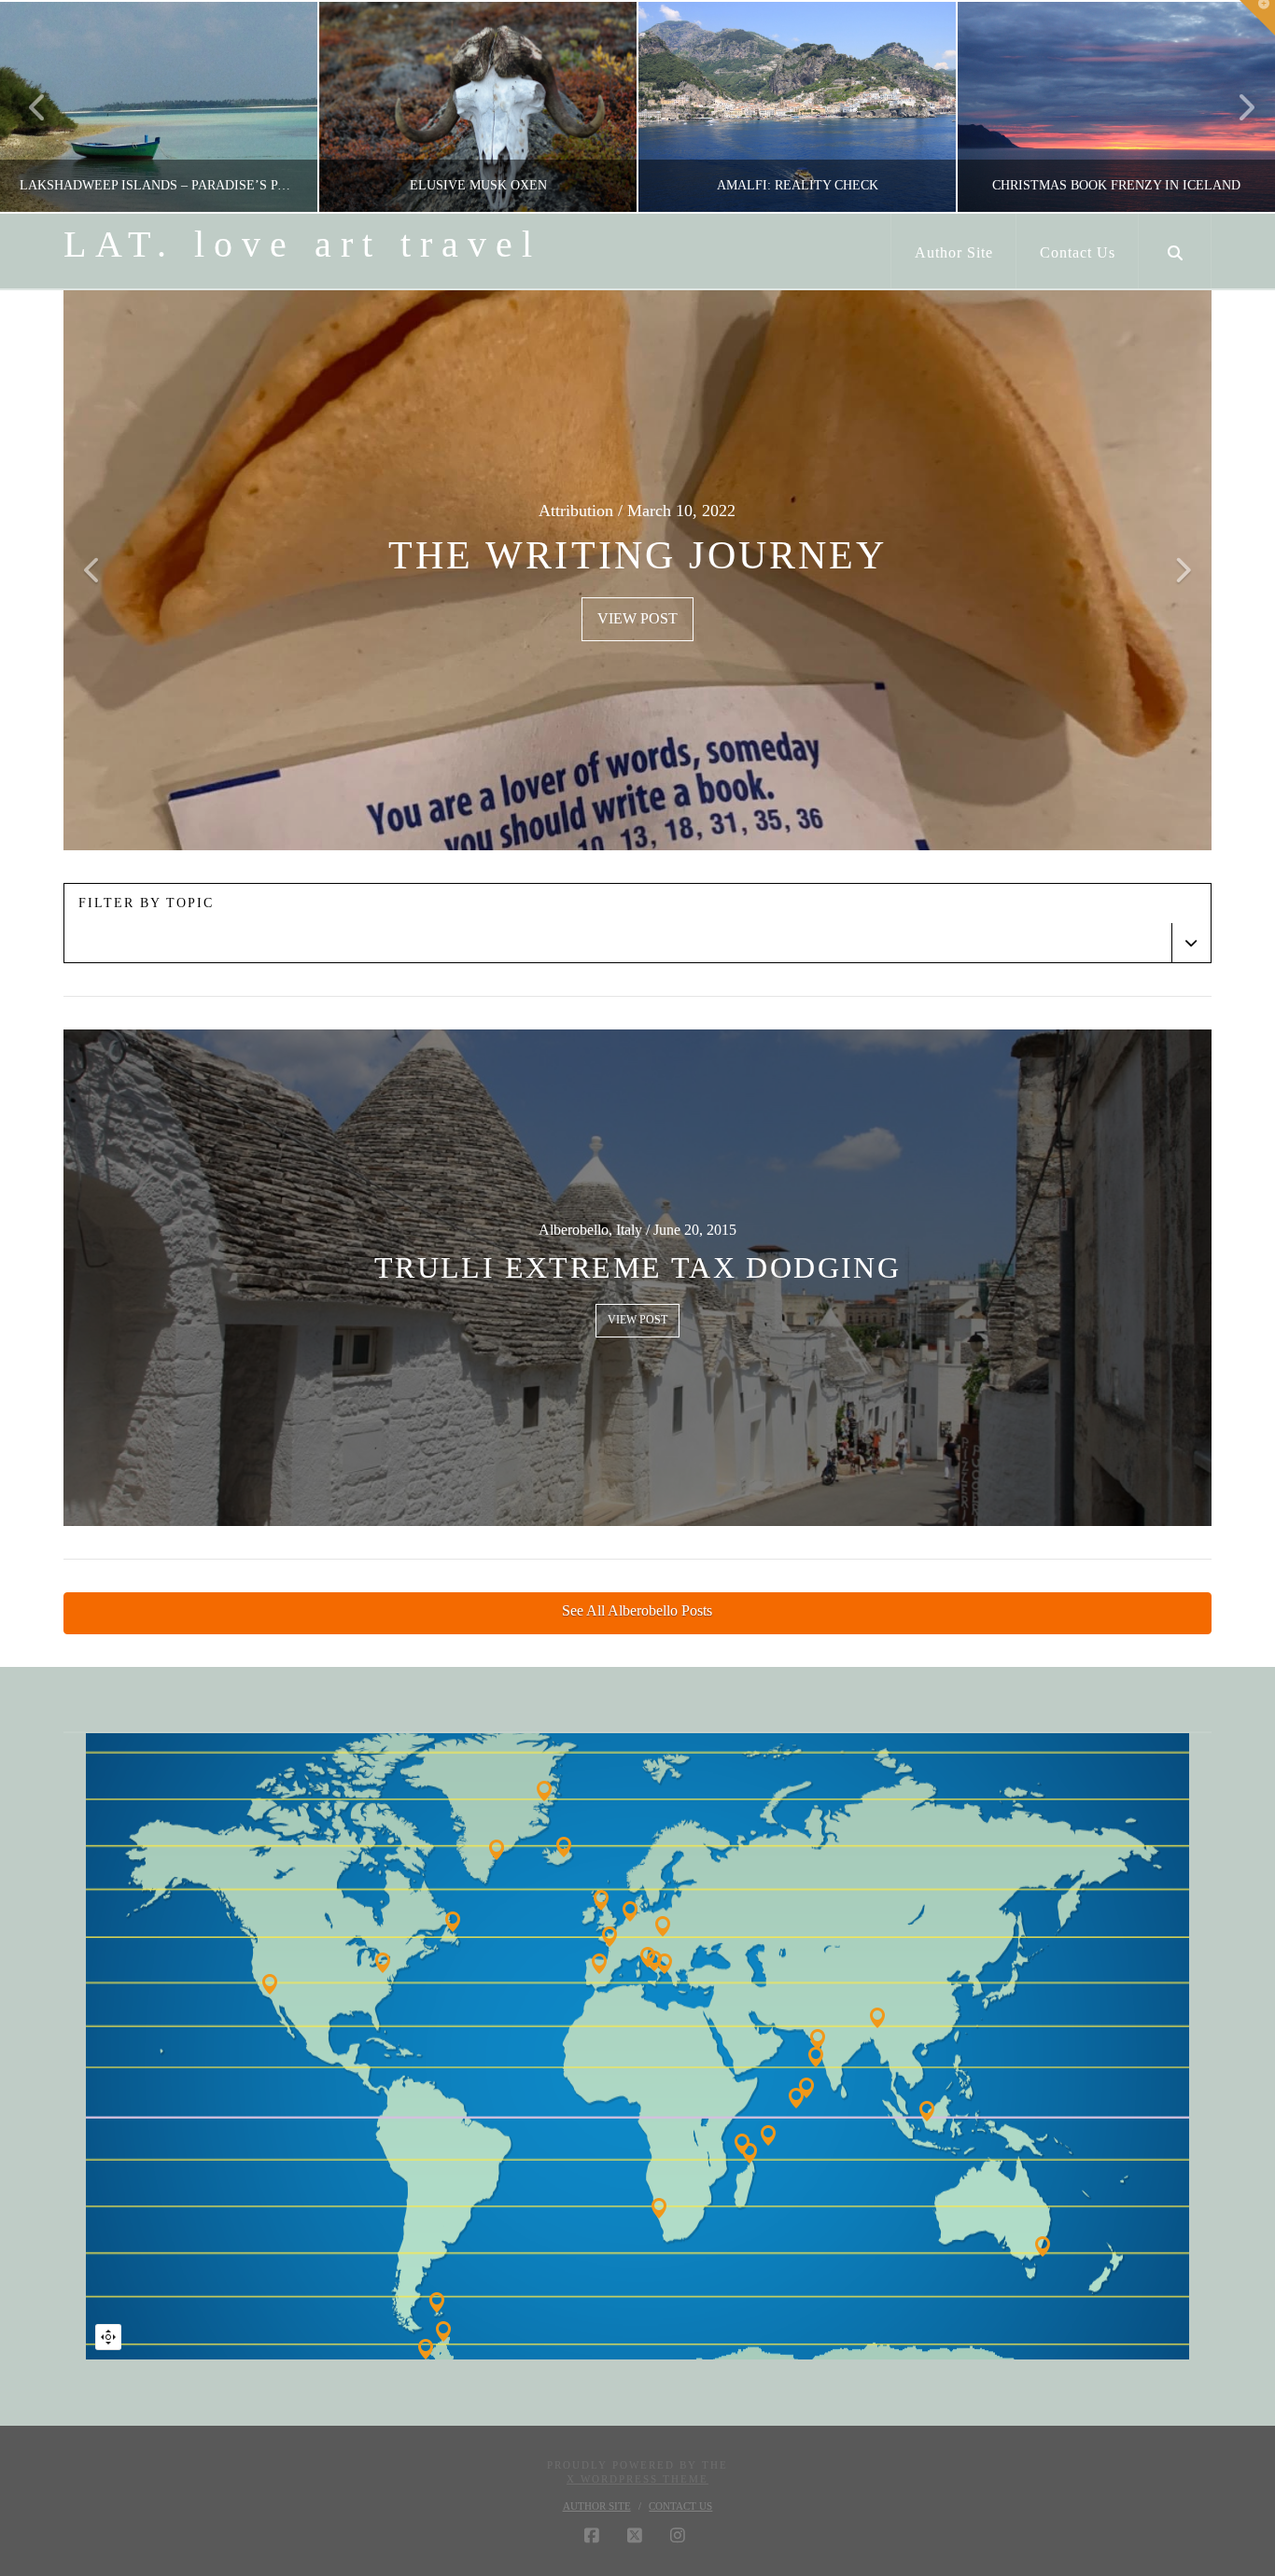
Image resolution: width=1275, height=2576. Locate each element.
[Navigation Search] (1175, 251)
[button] (1257, 18)
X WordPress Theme (637, 2479)
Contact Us (680, 2506)
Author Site (597, 2506)
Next (1235, 107)
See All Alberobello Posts (637, 1610)
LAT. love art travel (302, 245)
